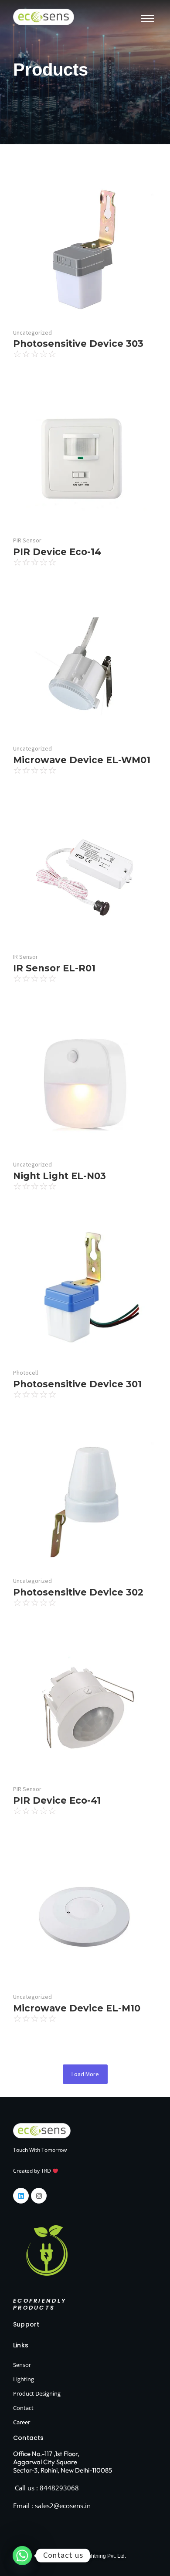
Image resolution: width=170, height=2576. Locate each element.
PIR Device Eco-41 (57, 1800)
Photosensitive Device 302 (78, 1592)
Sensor (22, 2365)
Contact (23, 2408)
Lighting (24, 2379)
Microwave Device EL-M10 (77, 2008)
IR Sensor (25, 957)
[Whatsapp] (22, 2556)
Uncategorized (32, 332)
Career (22, 2422)
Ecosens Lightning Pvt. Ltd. (95, 2556)
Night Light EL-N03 (59, 1176)
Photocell (25, 1373)
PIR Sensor (27, 540)
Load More (85, 2074)
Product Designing (37, 2393)
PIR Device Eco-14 (57, 552)
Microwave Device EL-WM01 (82, 760)
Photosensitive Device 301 (77, 1384)
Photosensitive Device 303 (78, 344)
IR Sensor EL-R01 (54, 968)
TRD (47, 2171)
